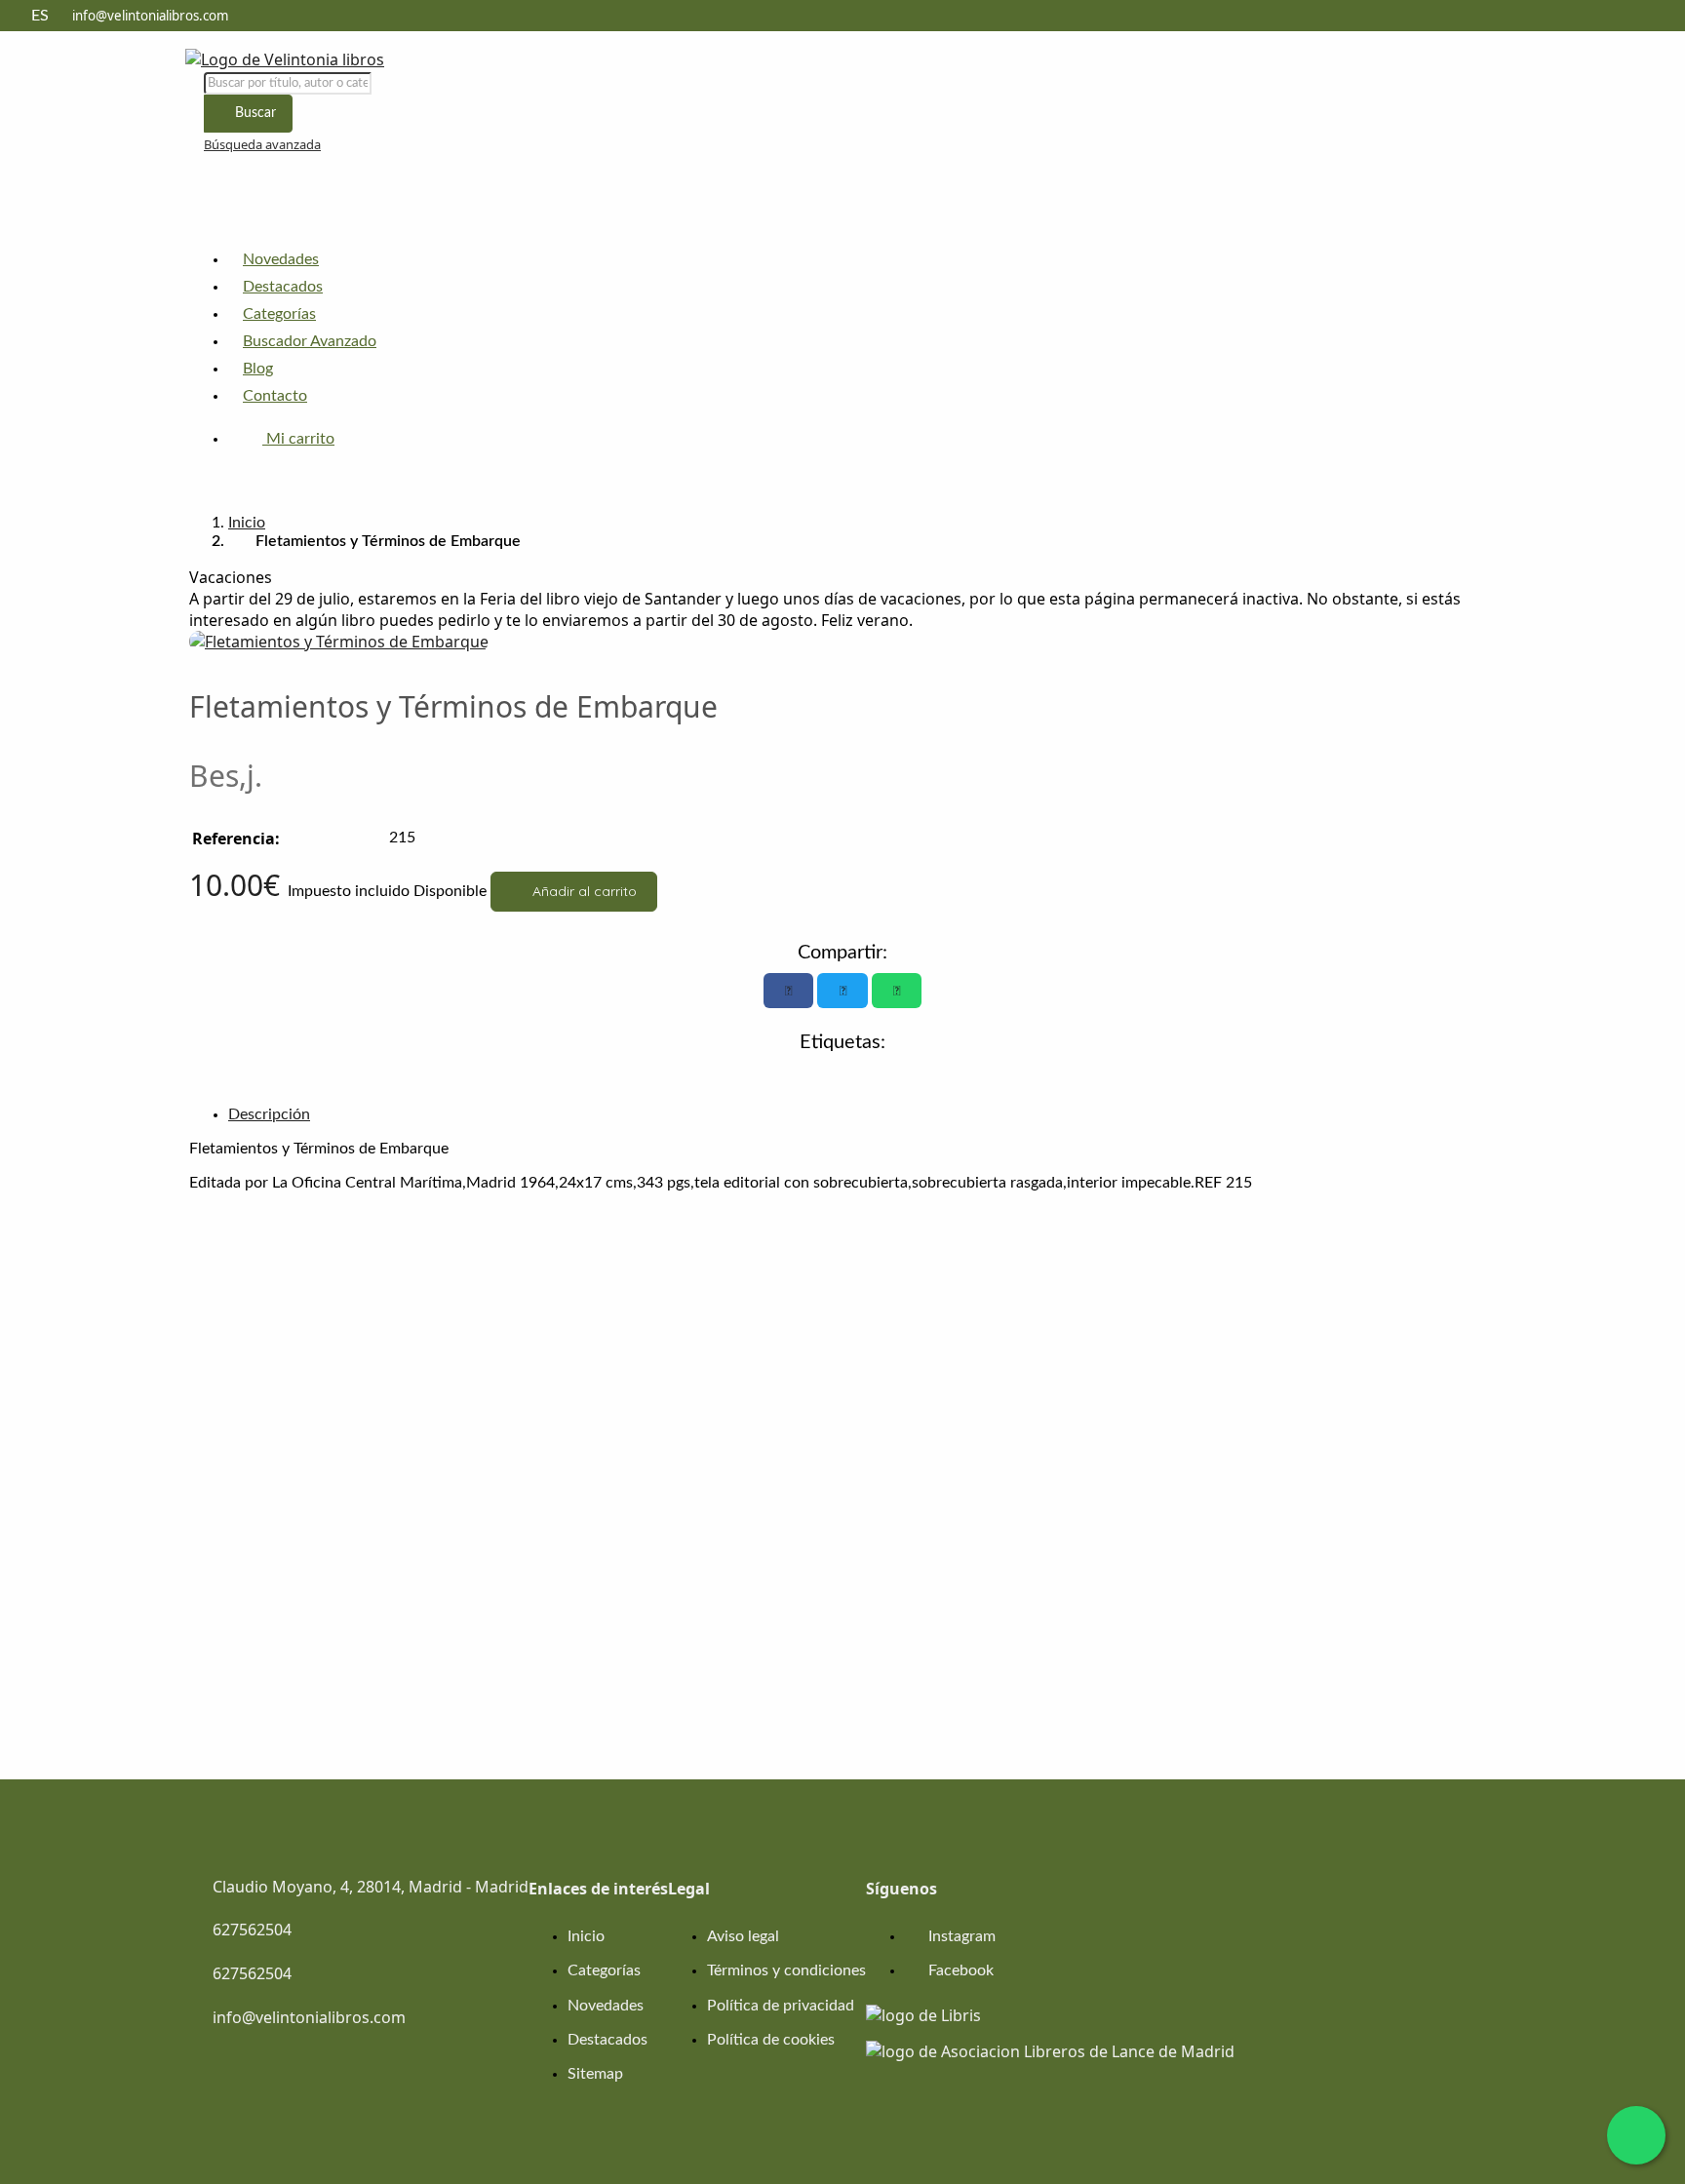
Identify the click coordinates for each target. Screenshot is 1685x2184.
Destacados (283, 287)
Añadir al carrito (583, 891)
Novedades (281, 259)
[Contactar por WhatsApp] (1636, 2135)
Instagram (960, 1936)
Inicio (247, 523)
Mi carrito (298, 439)
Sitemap (595, 2074)
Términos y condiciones (786, 1970)
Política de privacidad (781, 2006)
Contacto (275, 396)
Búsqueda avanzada (262, 144)
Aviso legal (743, 1936)
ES (40, 16)
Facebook (959, 1970)
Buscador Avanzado (310, 341)
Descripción (269, 1114)
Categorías (279, 314)
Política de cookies (771, 2040)
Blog (258, 369)
